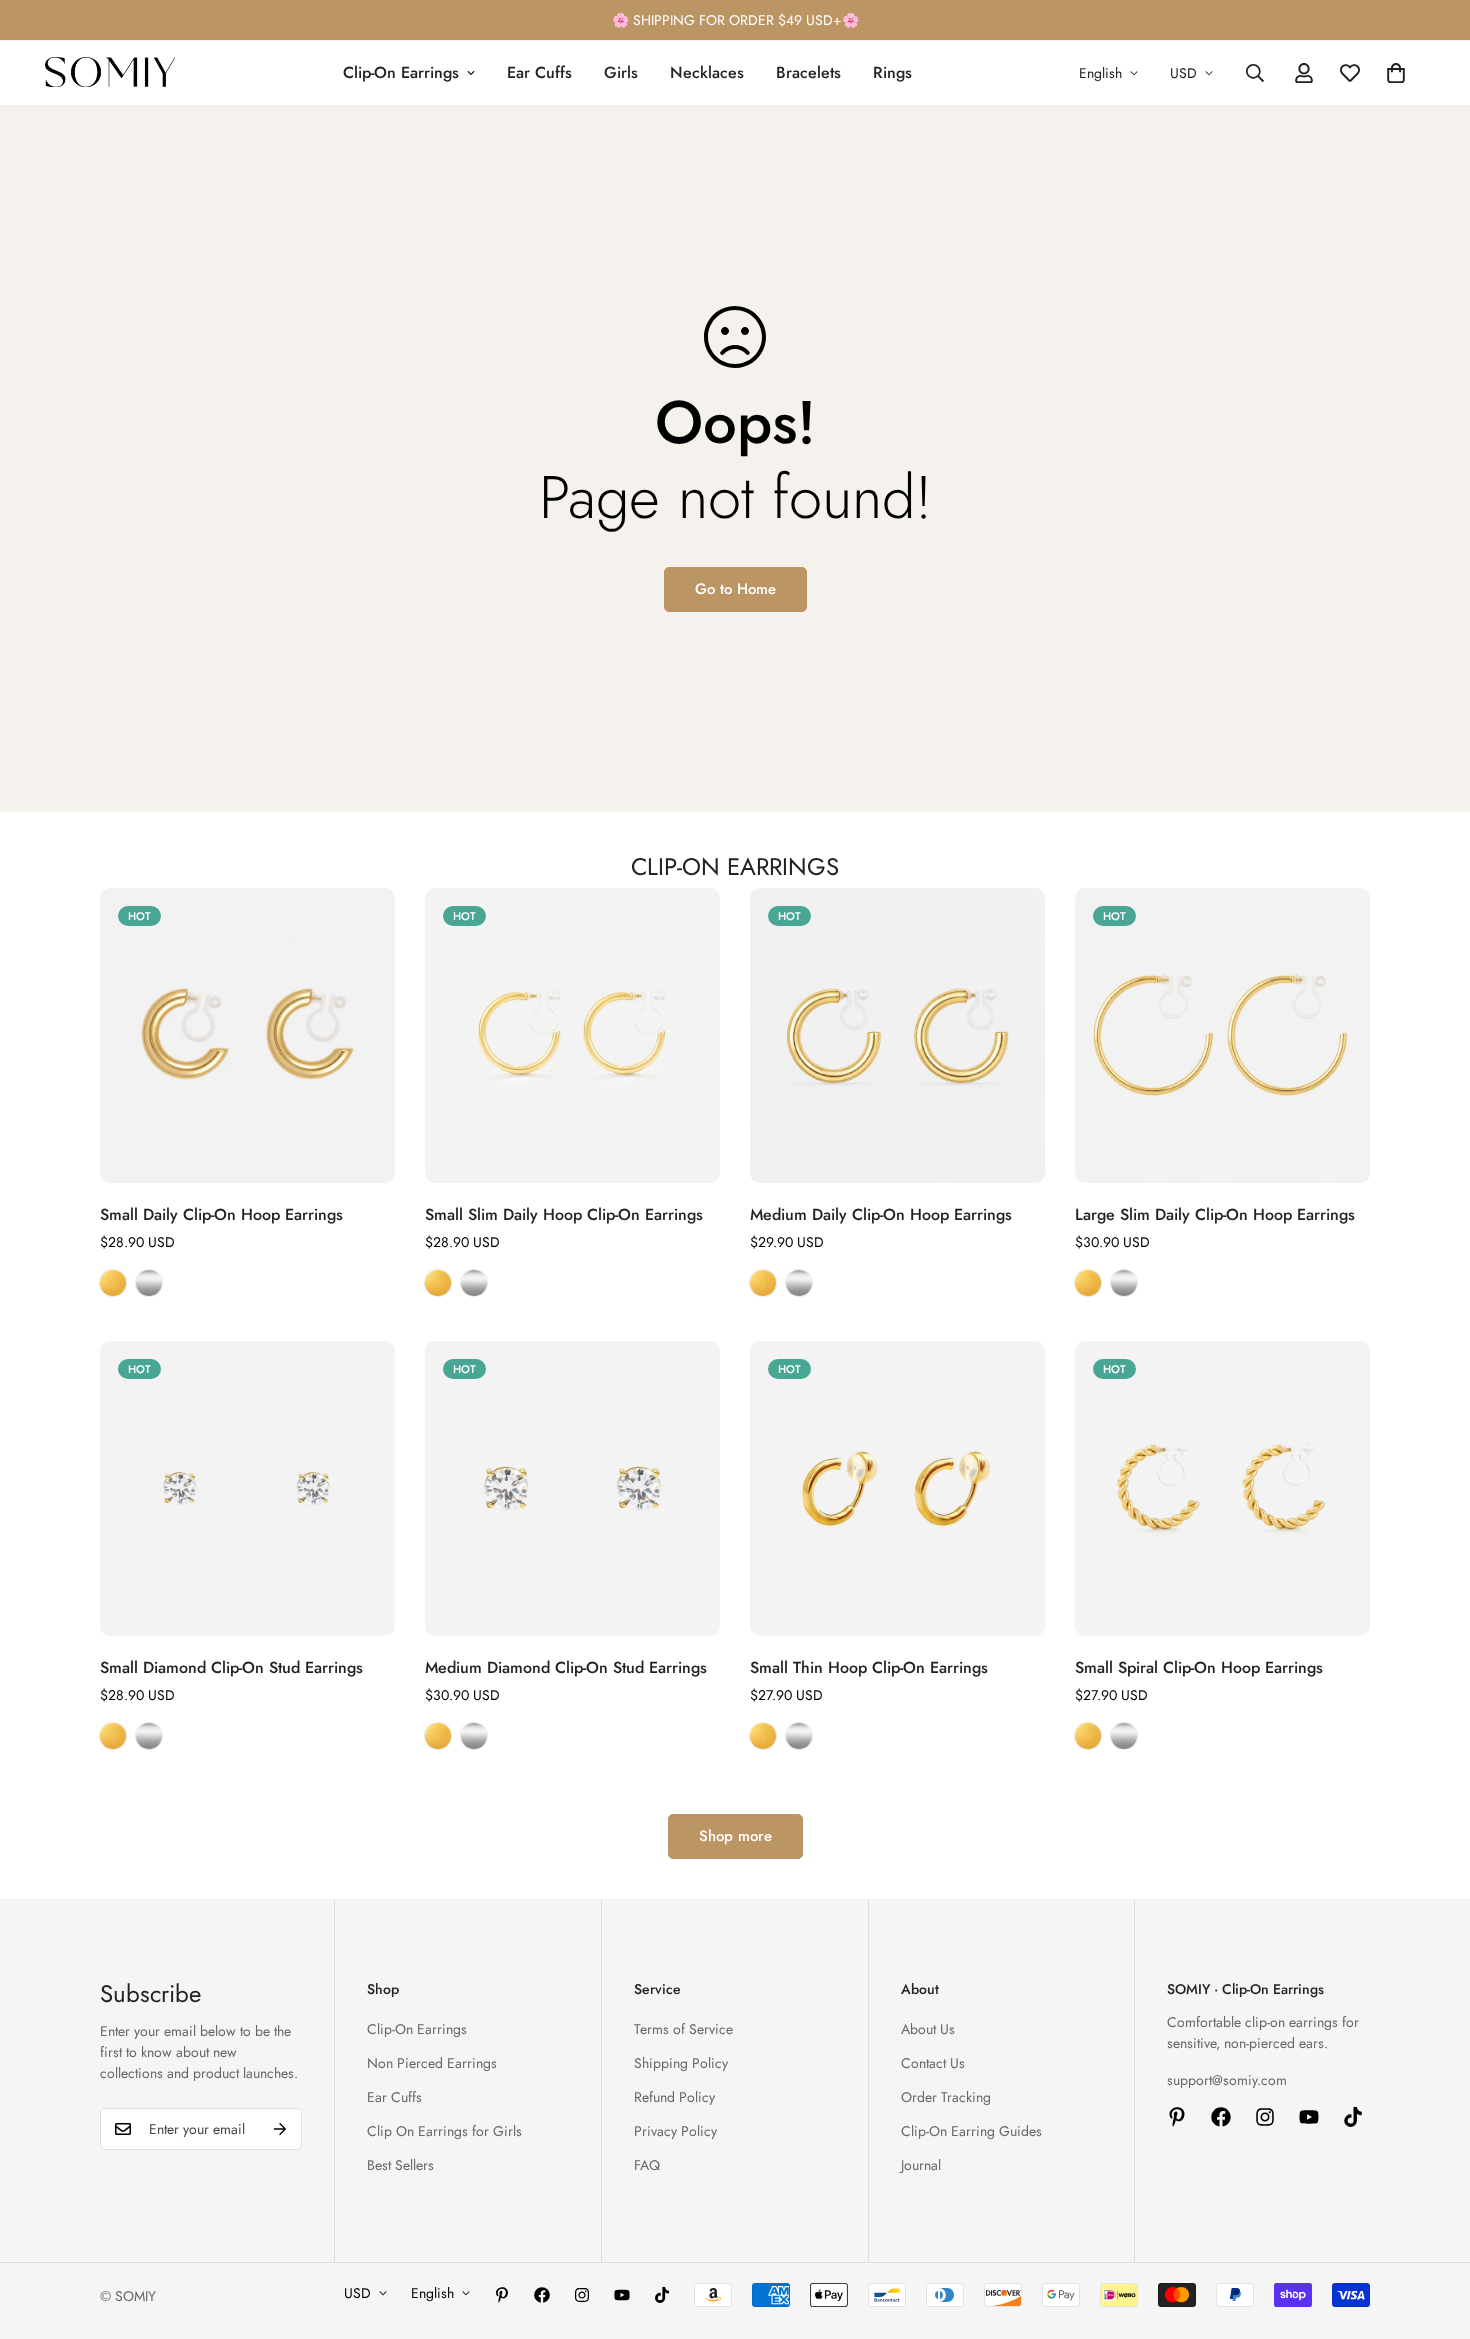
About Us (928, 2029)
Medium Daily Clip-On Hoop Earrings (881, 1214)
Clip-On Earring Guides (971, 2131)
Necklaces (707, 72)
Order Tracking (946, 2097)
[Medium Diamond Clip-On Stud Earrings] (572, 1488)
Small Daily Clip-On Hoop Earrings (221, 1214)
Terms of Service (683, 2029)
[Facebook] (1221, 2117)
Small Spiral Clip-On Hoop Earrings (1199, 1667)
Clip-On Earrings (401, 72)
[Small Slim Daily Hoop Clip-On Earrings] (572, 1035)
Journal (921, 2165)
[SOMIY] (110, 73)
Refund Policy (674, 2097)
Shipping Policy (681, 2063)
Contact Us (933, 2063)
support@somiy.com (1227, 2080)
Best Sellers (400, 2165)
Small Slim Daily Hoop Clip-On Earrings (564, 1214)
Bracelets (808, 72)
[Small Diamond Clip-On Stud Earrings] (247, 1488)
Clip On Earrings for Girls (444, 2131)
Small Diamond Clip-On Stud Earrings (231, 1667)
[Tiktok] (1353, 2117)
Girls (621, 72)
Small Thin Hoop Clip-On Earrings (869, 1667)
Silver (149, 1283)
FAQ (647, 2165)
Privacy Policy (675, 2131)
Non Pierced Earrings (432, 2063)
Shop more (735, 1836)
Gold (113, 1283)
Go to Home (735, 589)
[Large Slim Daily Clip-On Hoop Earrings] (1222, 1035)
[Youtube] (1309, 2117)
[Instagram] (1265, 2117)
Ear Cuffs (539, 72)
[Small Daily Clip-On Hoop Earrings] (247, 1035)
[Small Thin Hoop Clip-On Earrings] (897, 1488)
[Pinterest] (1177, 2117)
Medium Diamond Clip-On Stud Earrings (566, 1667)
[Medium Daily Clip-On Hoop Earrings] (897, 1035)
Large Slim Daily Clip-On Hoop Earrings (1215, 1214)
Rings (892, 72)
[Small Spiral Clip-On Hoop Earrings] (1222, 1488)
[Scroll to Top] (1431, 2230)
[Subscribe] (280, 2129)
